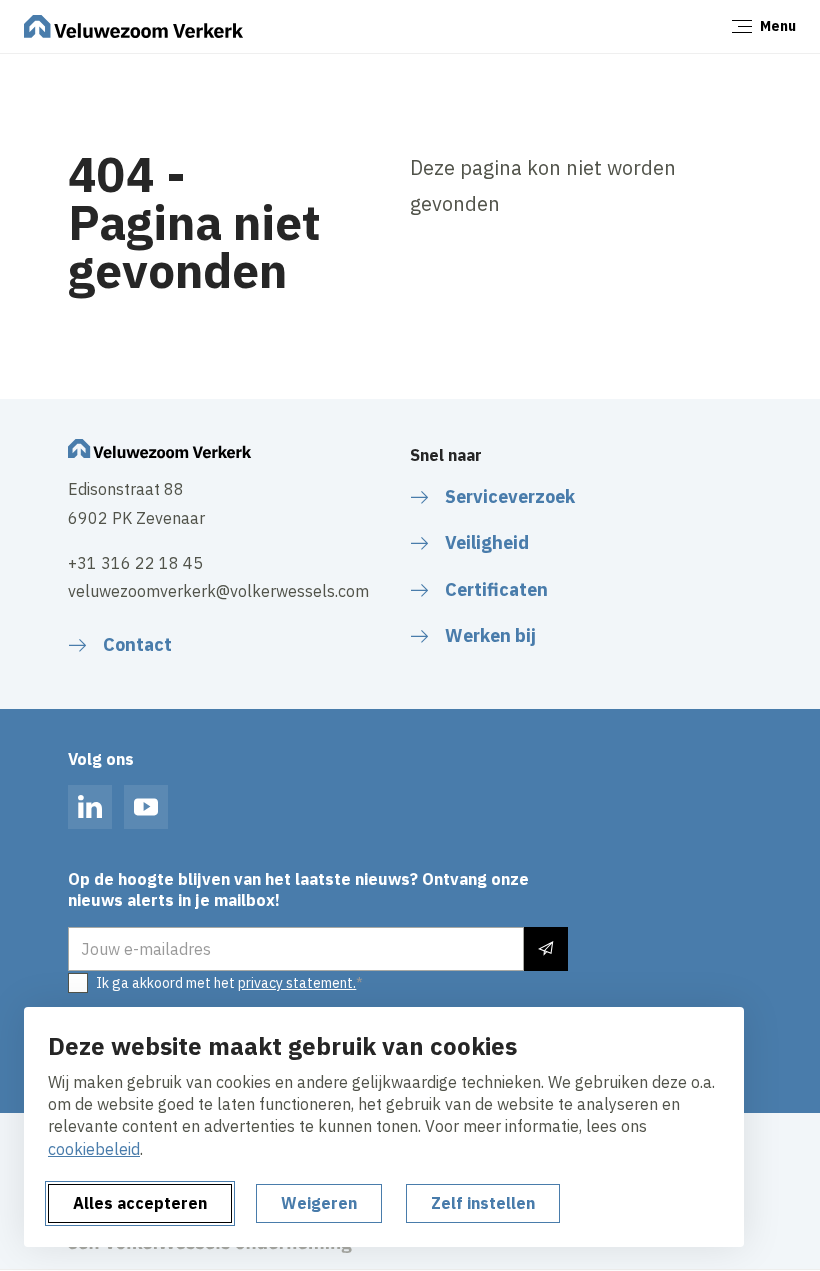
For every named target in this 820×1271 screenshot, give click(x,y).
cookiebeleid (94, 1149)
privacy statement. (297, 983)
